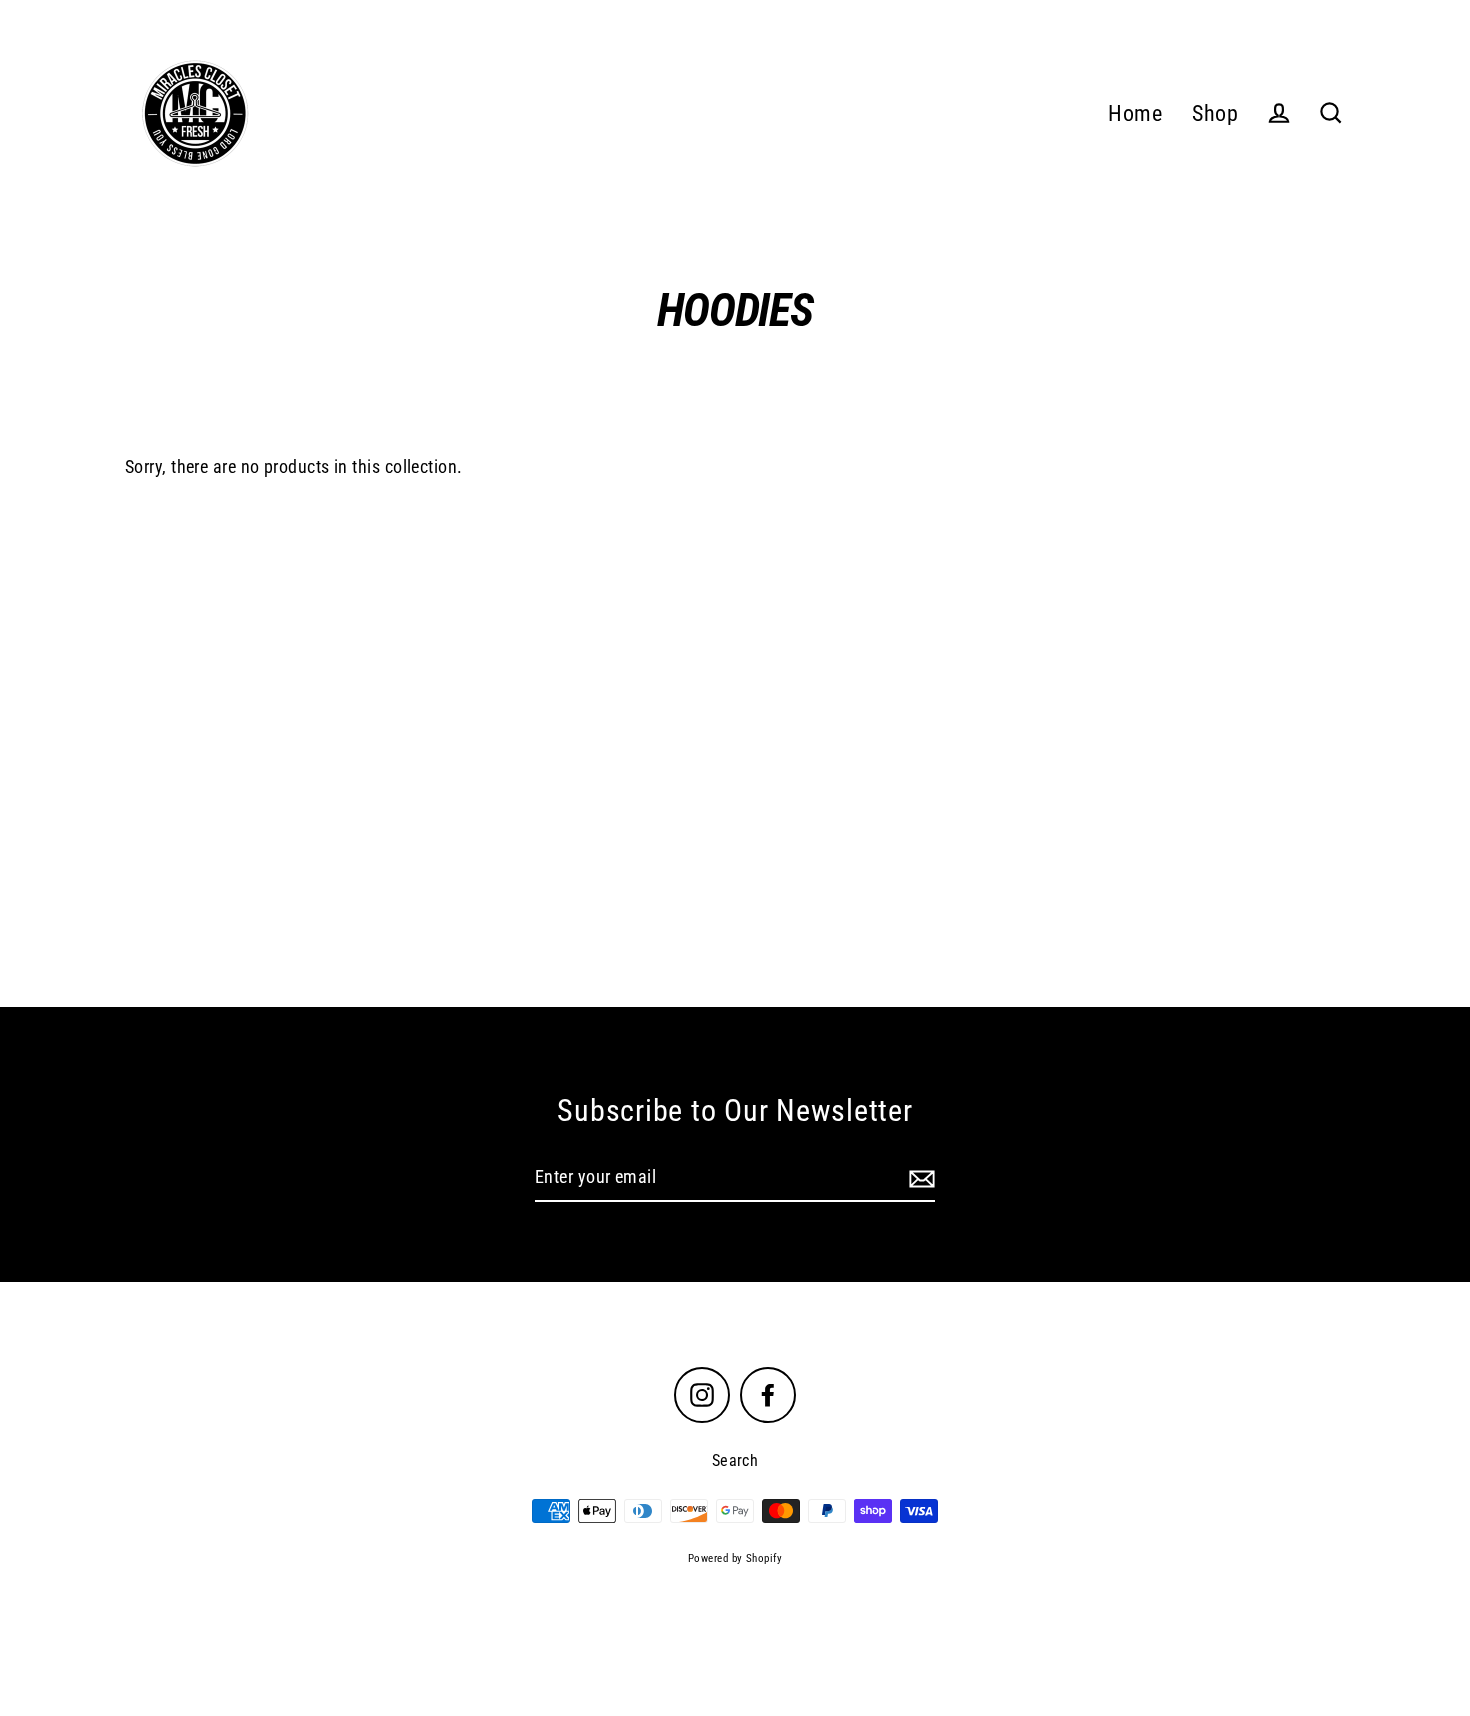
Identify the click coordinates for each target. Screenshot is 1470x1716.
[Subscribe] (919, 1178)
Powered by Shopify (735, 1558)
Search (735, 1460)
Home (1135, 113)
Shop (1215, 113)
